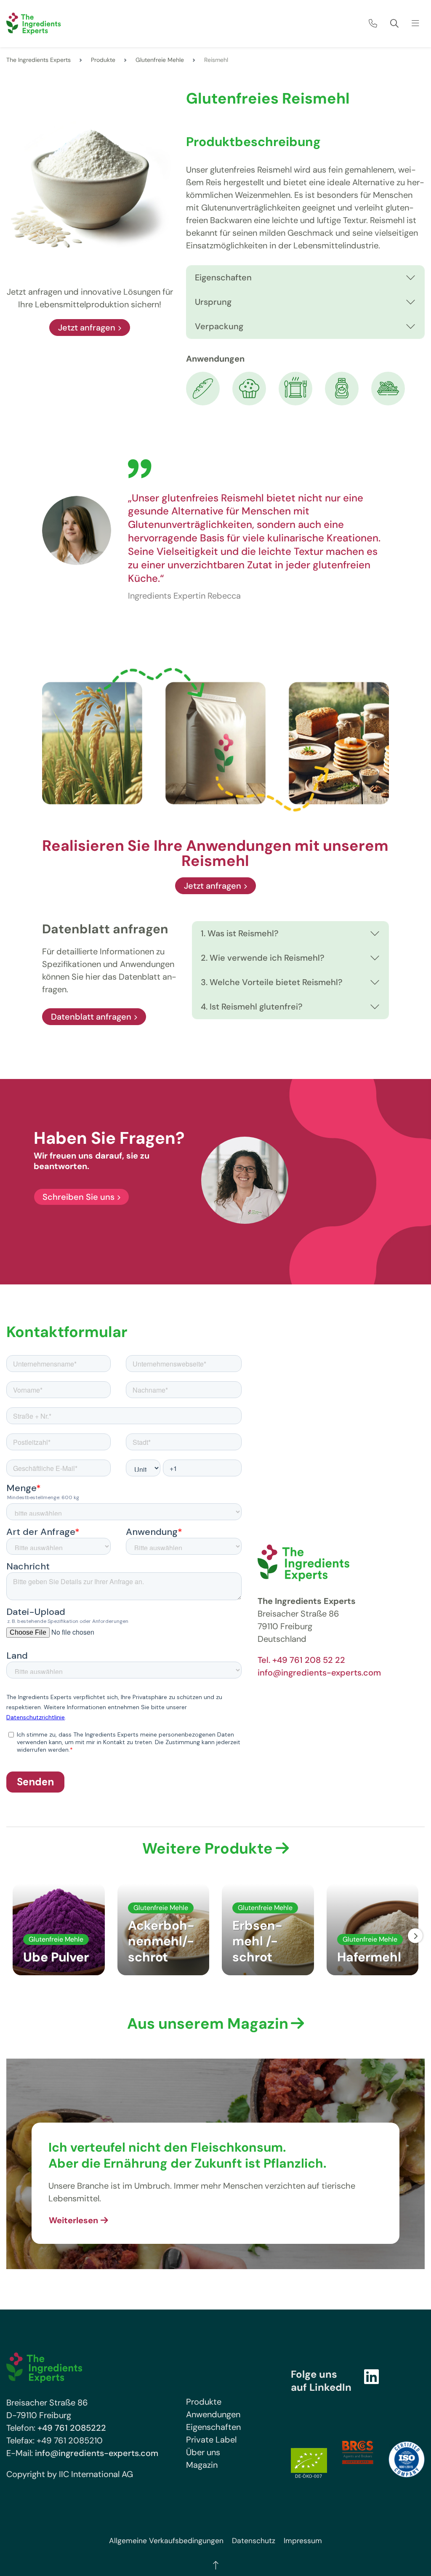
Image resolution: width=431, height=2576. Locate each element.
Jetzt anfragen (87, 328)
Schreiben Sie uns (78, 1197)
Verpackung (219, 326)
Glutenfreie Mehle (160, 60)
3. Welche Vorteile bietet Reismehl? (272, 982)
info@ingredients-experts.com (319, 1673)
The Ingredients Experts (39, 60)
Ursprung (213, 302)
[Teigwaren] (388, 388)
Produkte (103, 60)
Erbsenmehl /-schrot (257, 1941)
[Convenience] (295, 388)
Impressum (303, 2541)
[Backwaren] (203, 388)
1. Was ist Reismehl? (240, 933)
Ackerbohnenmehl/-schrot (161, 1941)
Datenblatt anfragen (91, 1017)
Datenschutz (254, 2541)
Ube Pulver (56, 1957)
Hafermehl (369, 1957)
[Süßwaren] (249, 388)
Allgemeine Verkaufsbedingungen (166, 2541)
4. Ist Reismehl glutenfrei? (252, 1007)
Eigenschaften (223, 277)
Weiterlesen (73, 2220)
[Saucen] (342, 388)
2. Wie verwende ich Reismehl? (263, 958)
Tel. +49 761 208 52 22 (301, 1660)
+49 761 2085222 (72, 2428)
